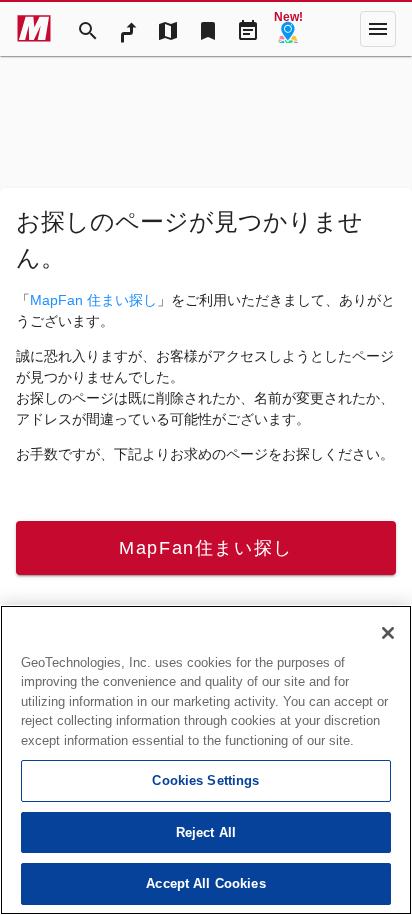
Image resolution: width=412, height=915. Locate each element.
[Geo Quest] (288, 29)
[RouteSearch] (128, 29)
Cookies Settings (205, 780)
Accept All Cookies (205, 883)
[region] (206, 760)
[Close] (388, 633)
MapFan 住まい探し (93, 300)
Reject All (206, 832)
